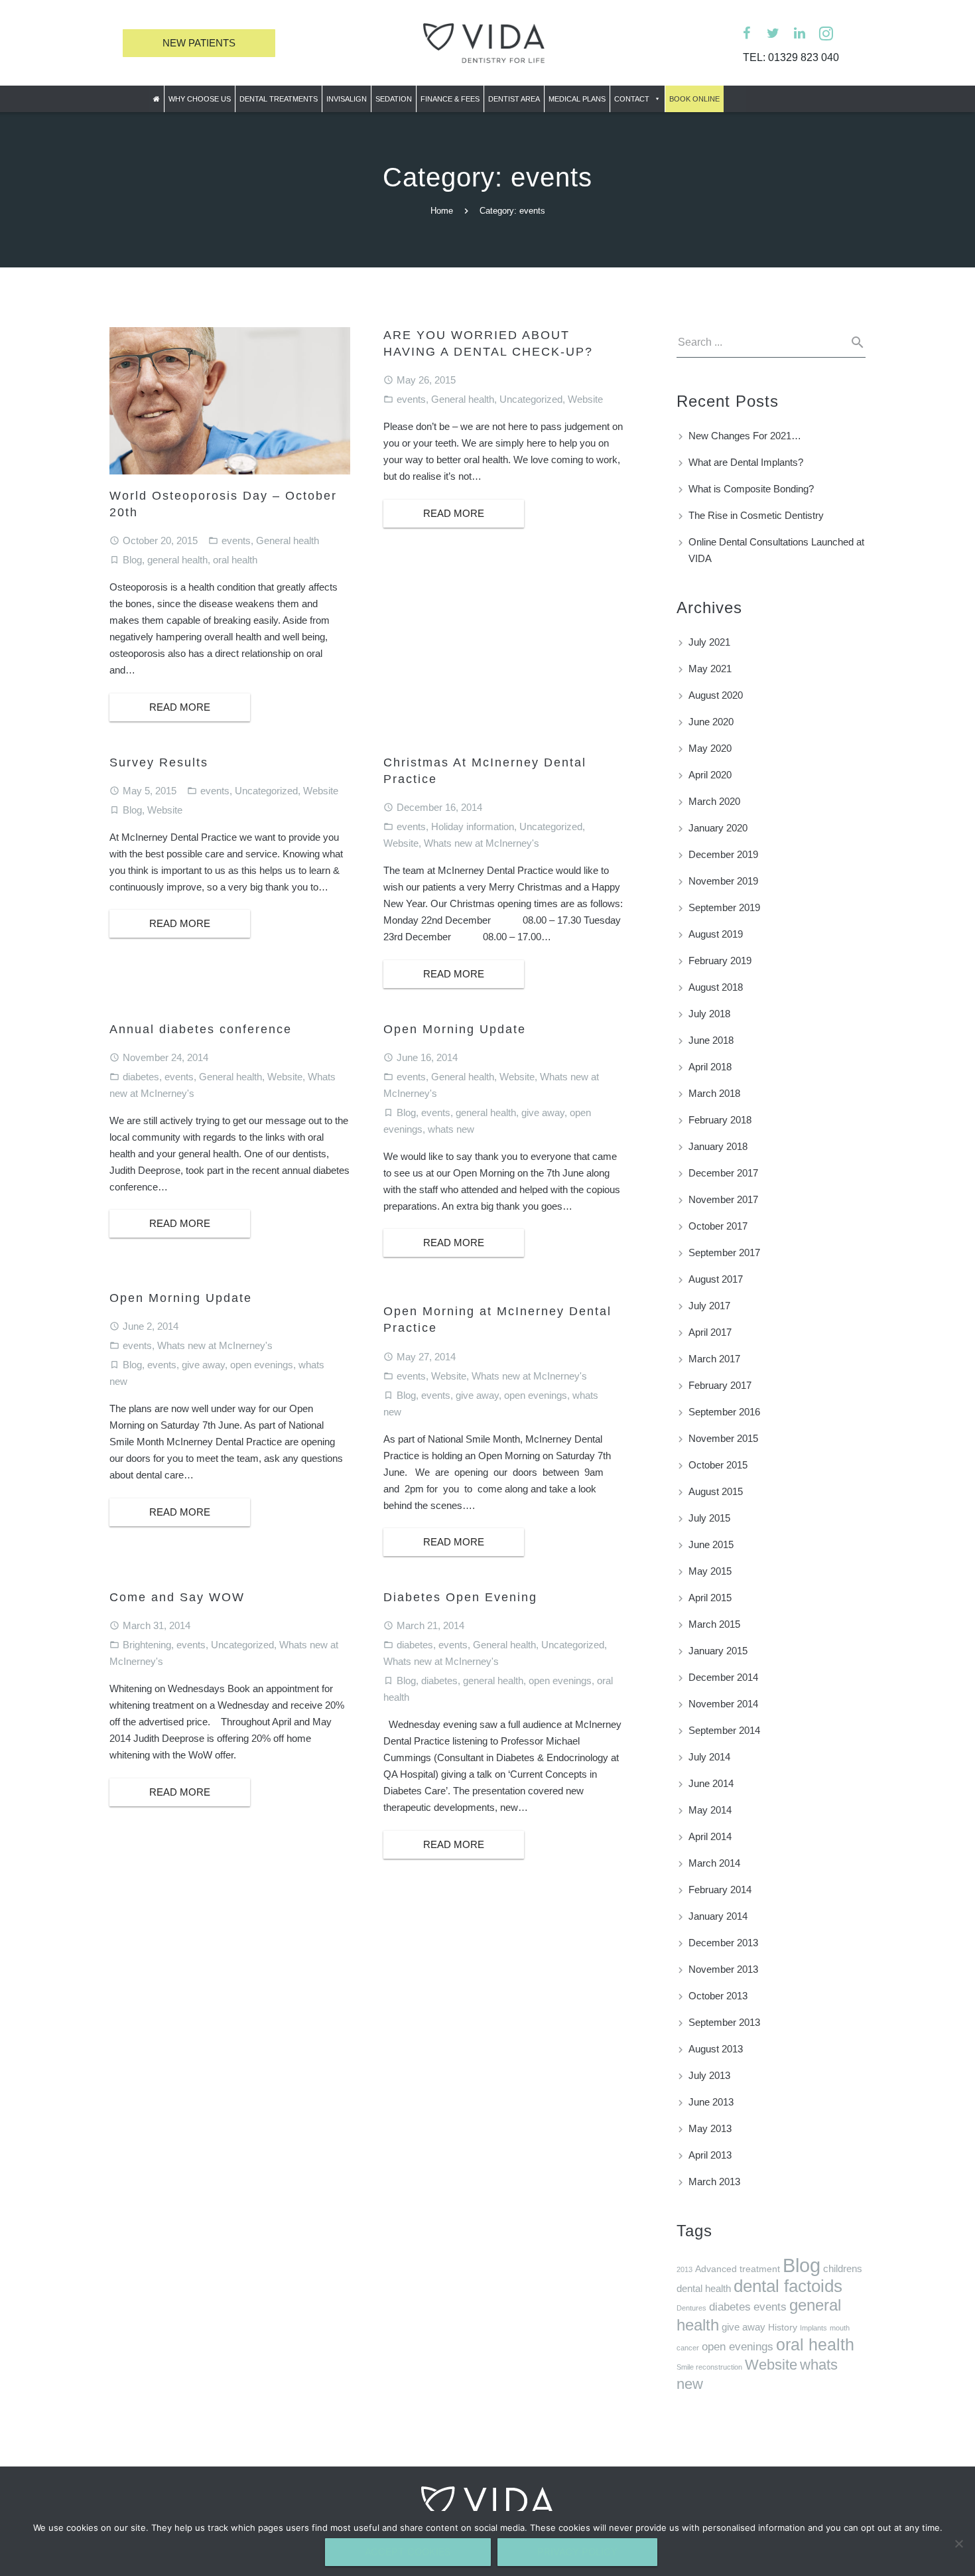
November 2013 (723, 1969)
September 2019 (724, 907)
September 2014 (724, 1730)
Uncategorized (531, 399)
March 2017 (714, 1359)
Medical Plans (577, 99)
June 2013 (711, 2102)
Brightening (147, 1645)
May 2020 (710, 748)
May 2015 (710, 1571)
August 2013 (716, 2049)
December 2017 (723, 1173)
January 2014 (718, 1916)
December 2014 (723, 1677)
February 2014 (720, 1890)
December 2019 (723, 854)
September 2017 (724, 1252)
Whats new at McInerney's (482, 843)
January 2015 (718, 1651)
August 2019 (716, 934)
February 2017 (720, 1385)
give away (543, 1112)
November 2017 (723, 1199)
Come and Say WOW (177, 1597)
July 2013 (709, 2075)
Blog (132, 560)
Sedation (394, 99)
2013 (684, 2269)
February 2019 (720, 961)
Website (585, 399)
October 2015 (718, 1465)
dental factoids (788, 2286)
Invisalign (347, 99)
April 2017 (710, 1332)
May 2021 (710, 669)
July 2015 (709, 1518)
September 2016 (724, 1412)
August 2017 (716, 1279)
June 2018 (711, 1040)
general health (177, 560)
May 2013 (710, 2128)
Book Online (694, 99)
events (236, 540)
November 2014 (723, 1704)
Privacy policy (577, 2552)
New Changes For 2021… (745, 436)
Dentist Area (514, 99)
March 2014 (714, 1863)
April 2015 (710, 1598)
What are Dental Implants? (746, 462)
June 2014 (711, 1783)
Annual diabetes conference (201, 1029)
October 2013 (718, 1996)
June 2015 (711, 1544)
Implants (813, 2328)
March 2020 (714, 801)
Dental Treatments (279, 99)
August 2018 (716, 987)
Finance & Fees (450, 99)
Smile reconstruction (709, 2367)
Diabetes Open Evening (460, 1597)
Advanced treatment (738, 2269)
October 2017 (718, 1226)
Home (442, 211)
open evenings (262, 1365)
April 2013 (710, 2155)
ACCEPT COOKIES (408, 2552)
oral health (235, 560)
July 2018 (709, 1014)
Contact (632, 99)
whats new (451, 1129)
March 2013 (714, 2182)
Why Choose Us (200, 99)
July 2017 (709, 1306)
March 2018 (714, 1093)
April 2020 (710, 775)
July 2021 (709, 642)
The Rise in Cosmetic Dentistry (756, 515)
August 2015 (716, 1491)
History (783, 2327)
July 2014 (709, 1757)
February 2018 (720, 1120)
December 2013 (723, 1943)
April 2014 (710, 1836)
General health (288, 540)
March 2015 (714, 1624)
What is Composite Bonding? (751, 489)
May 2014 (710, 1810)
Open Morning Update (455, 1029)
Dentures (691, 2308)
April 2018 (710, 1067)
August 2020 (716, 695)
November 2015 (723, 1438)
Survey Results (159, 762)
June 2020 (711, 722)
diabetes (141, 1077)
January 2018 (718, 1146)
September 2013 (724, 2022)
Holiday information (473, 826)
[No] (958, 2543)
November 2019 (723, 881)
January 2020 (718, 828)
